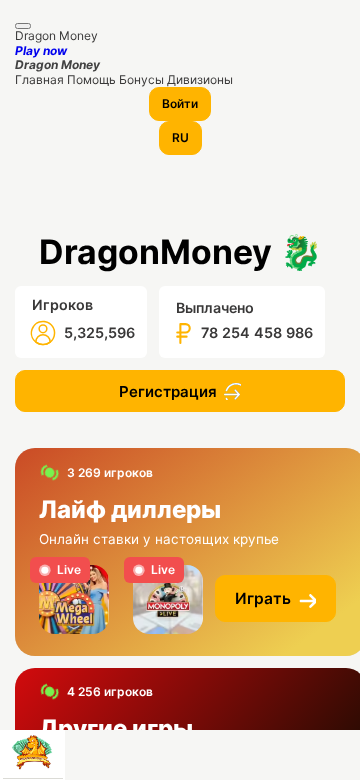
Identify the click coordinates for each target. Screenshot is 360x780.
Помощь (93, 79)
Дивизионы (200, 79)
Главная (41, 79)
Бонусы (143, 79)
